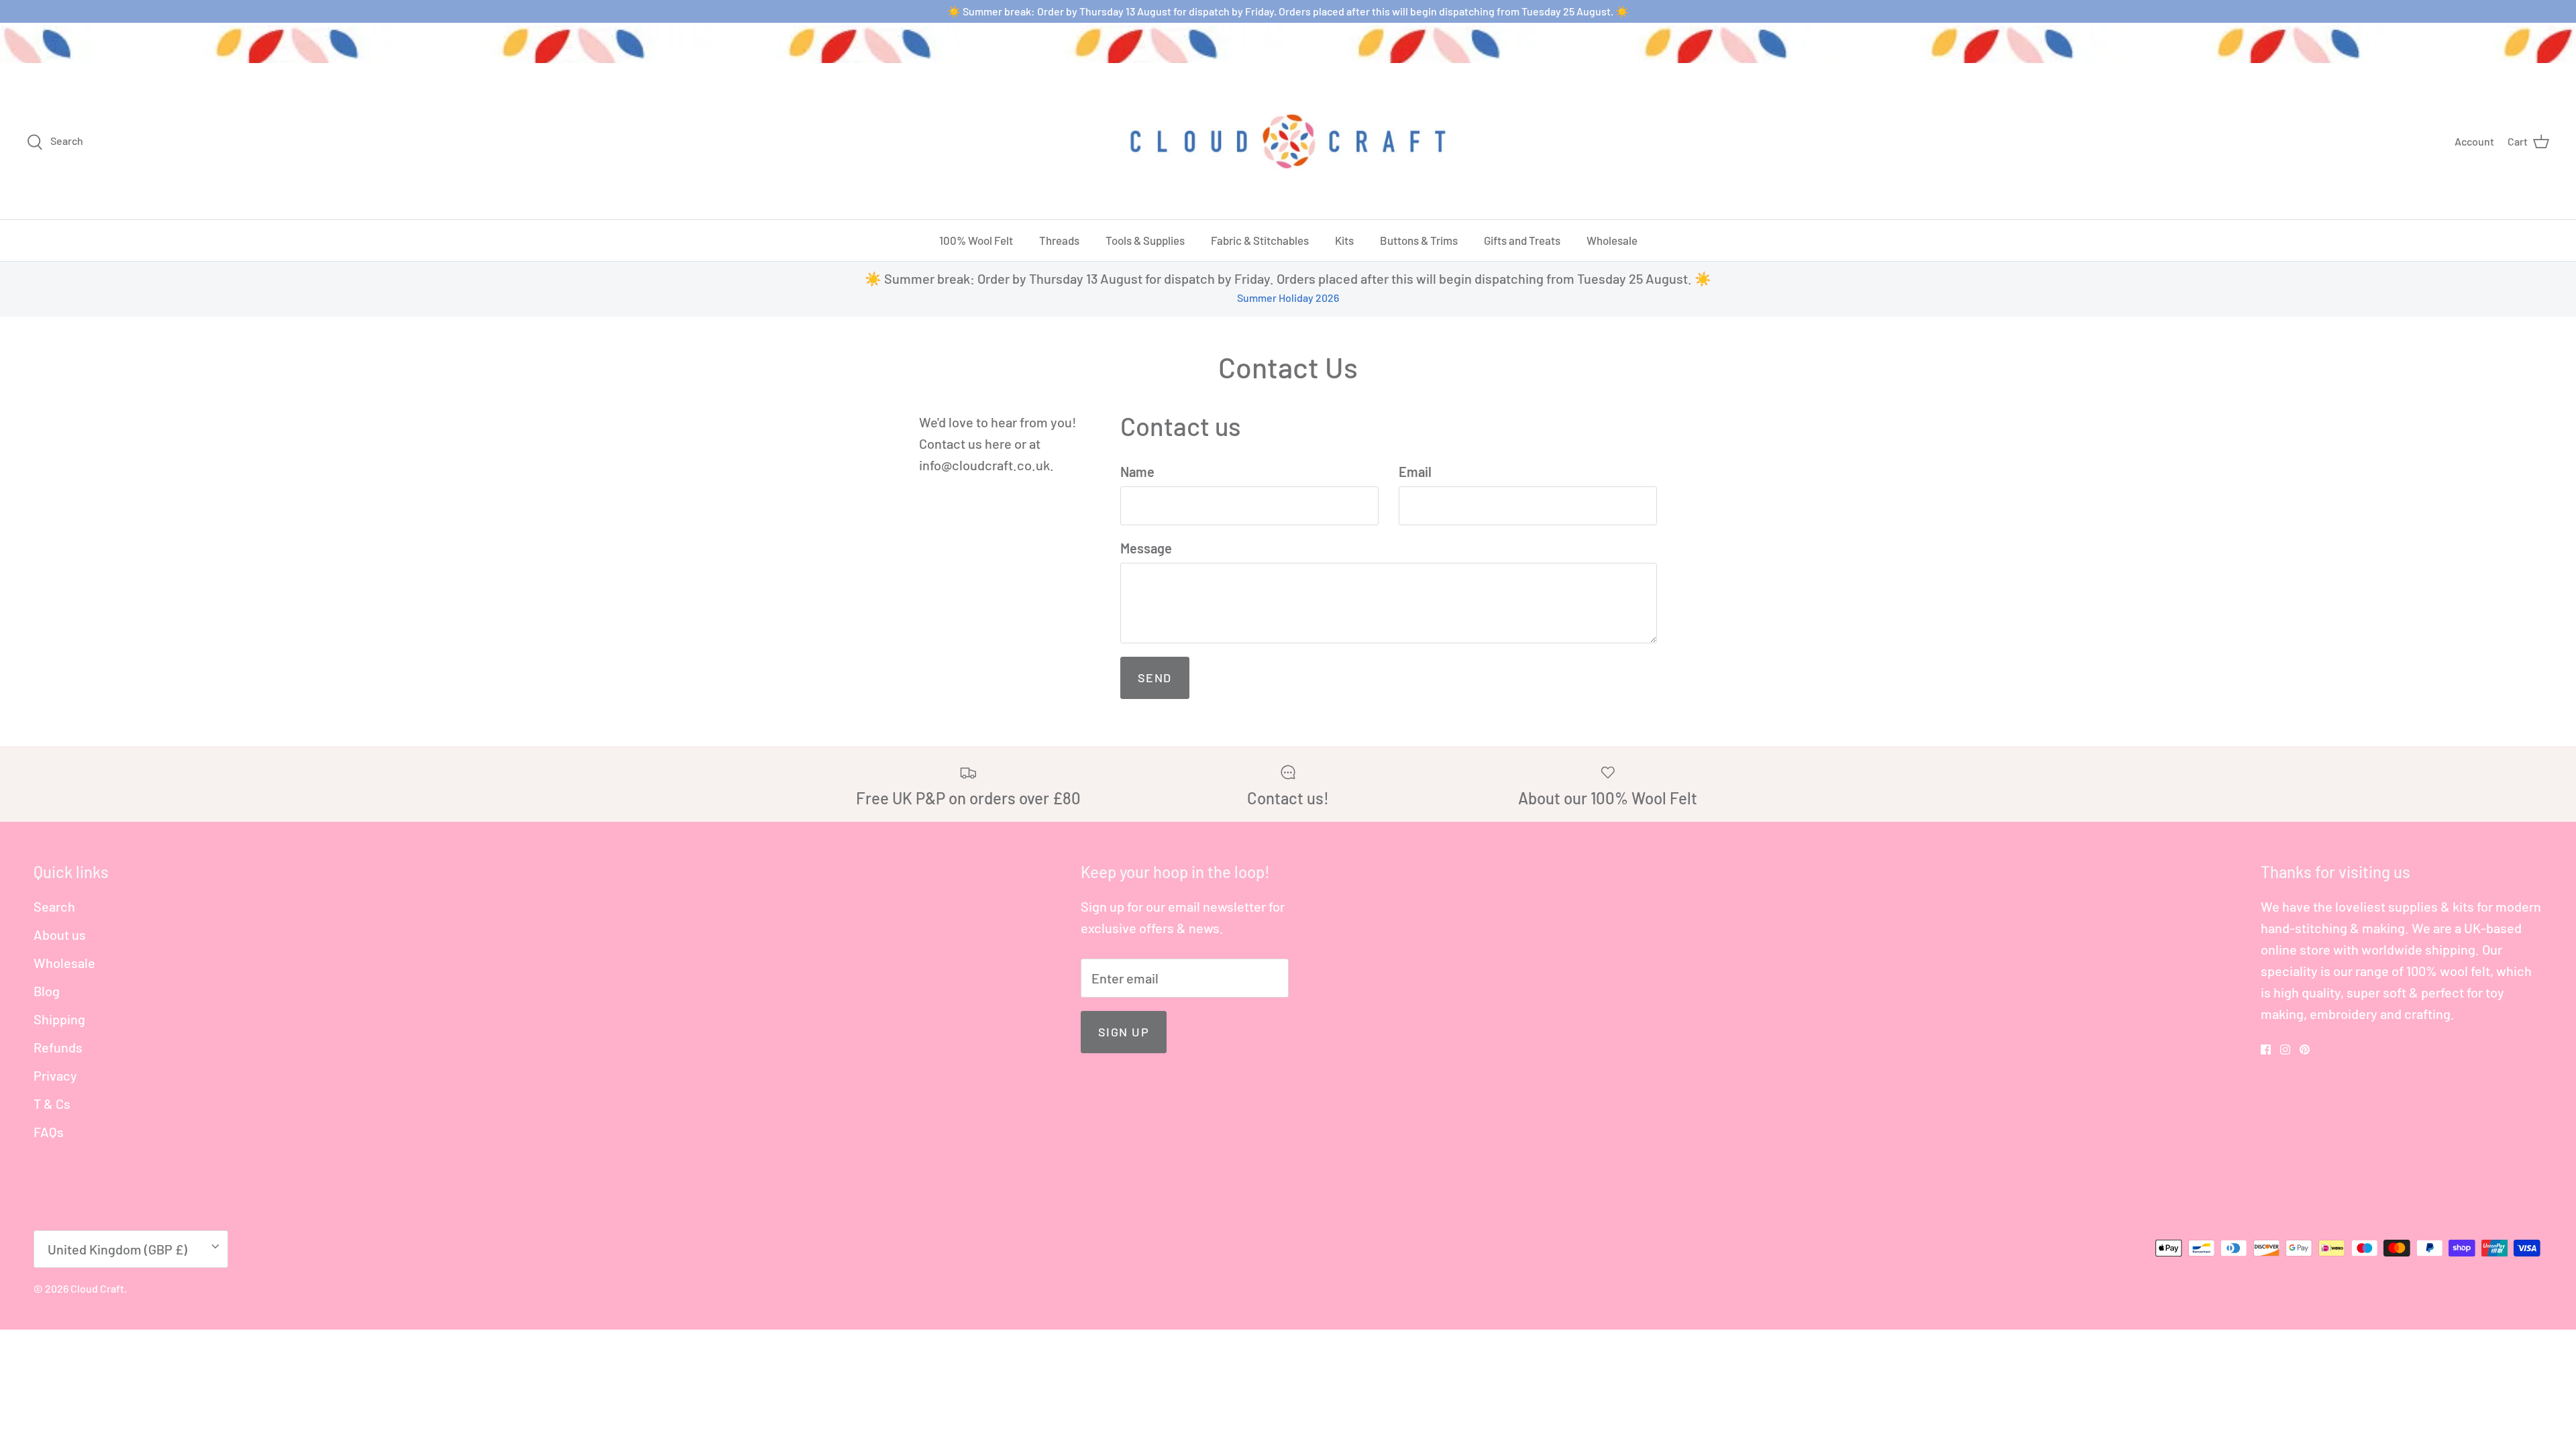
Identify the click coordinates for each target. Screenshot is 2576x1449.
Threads (1059, 240)
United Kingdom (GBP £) (117, 1249)
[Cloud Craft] (1288, 141)
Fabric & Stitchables (1260, 240)
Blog (47, 991)
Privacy (55, 1075)
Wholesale (1612, 240)
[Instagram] (2285, 1050)
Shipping (59, 1019)
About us (60, 934)
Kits (1344, 240)
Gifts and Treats (1522, 240)
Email (1415, 472)
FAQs (49, 1132)
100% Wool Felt (976, 240)
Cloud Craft (97, 1288)
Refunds (58, 1047)
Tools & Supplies (1145, 240)
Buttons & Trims (1419, 240)
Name (1137, 472)
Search (54, 906)
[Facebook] (2266, 1050)
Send (1155, 678)
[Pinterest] (2305, 1050)
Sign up (1124, 1032)
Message (1146, 548)
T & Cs (52, 1104)
